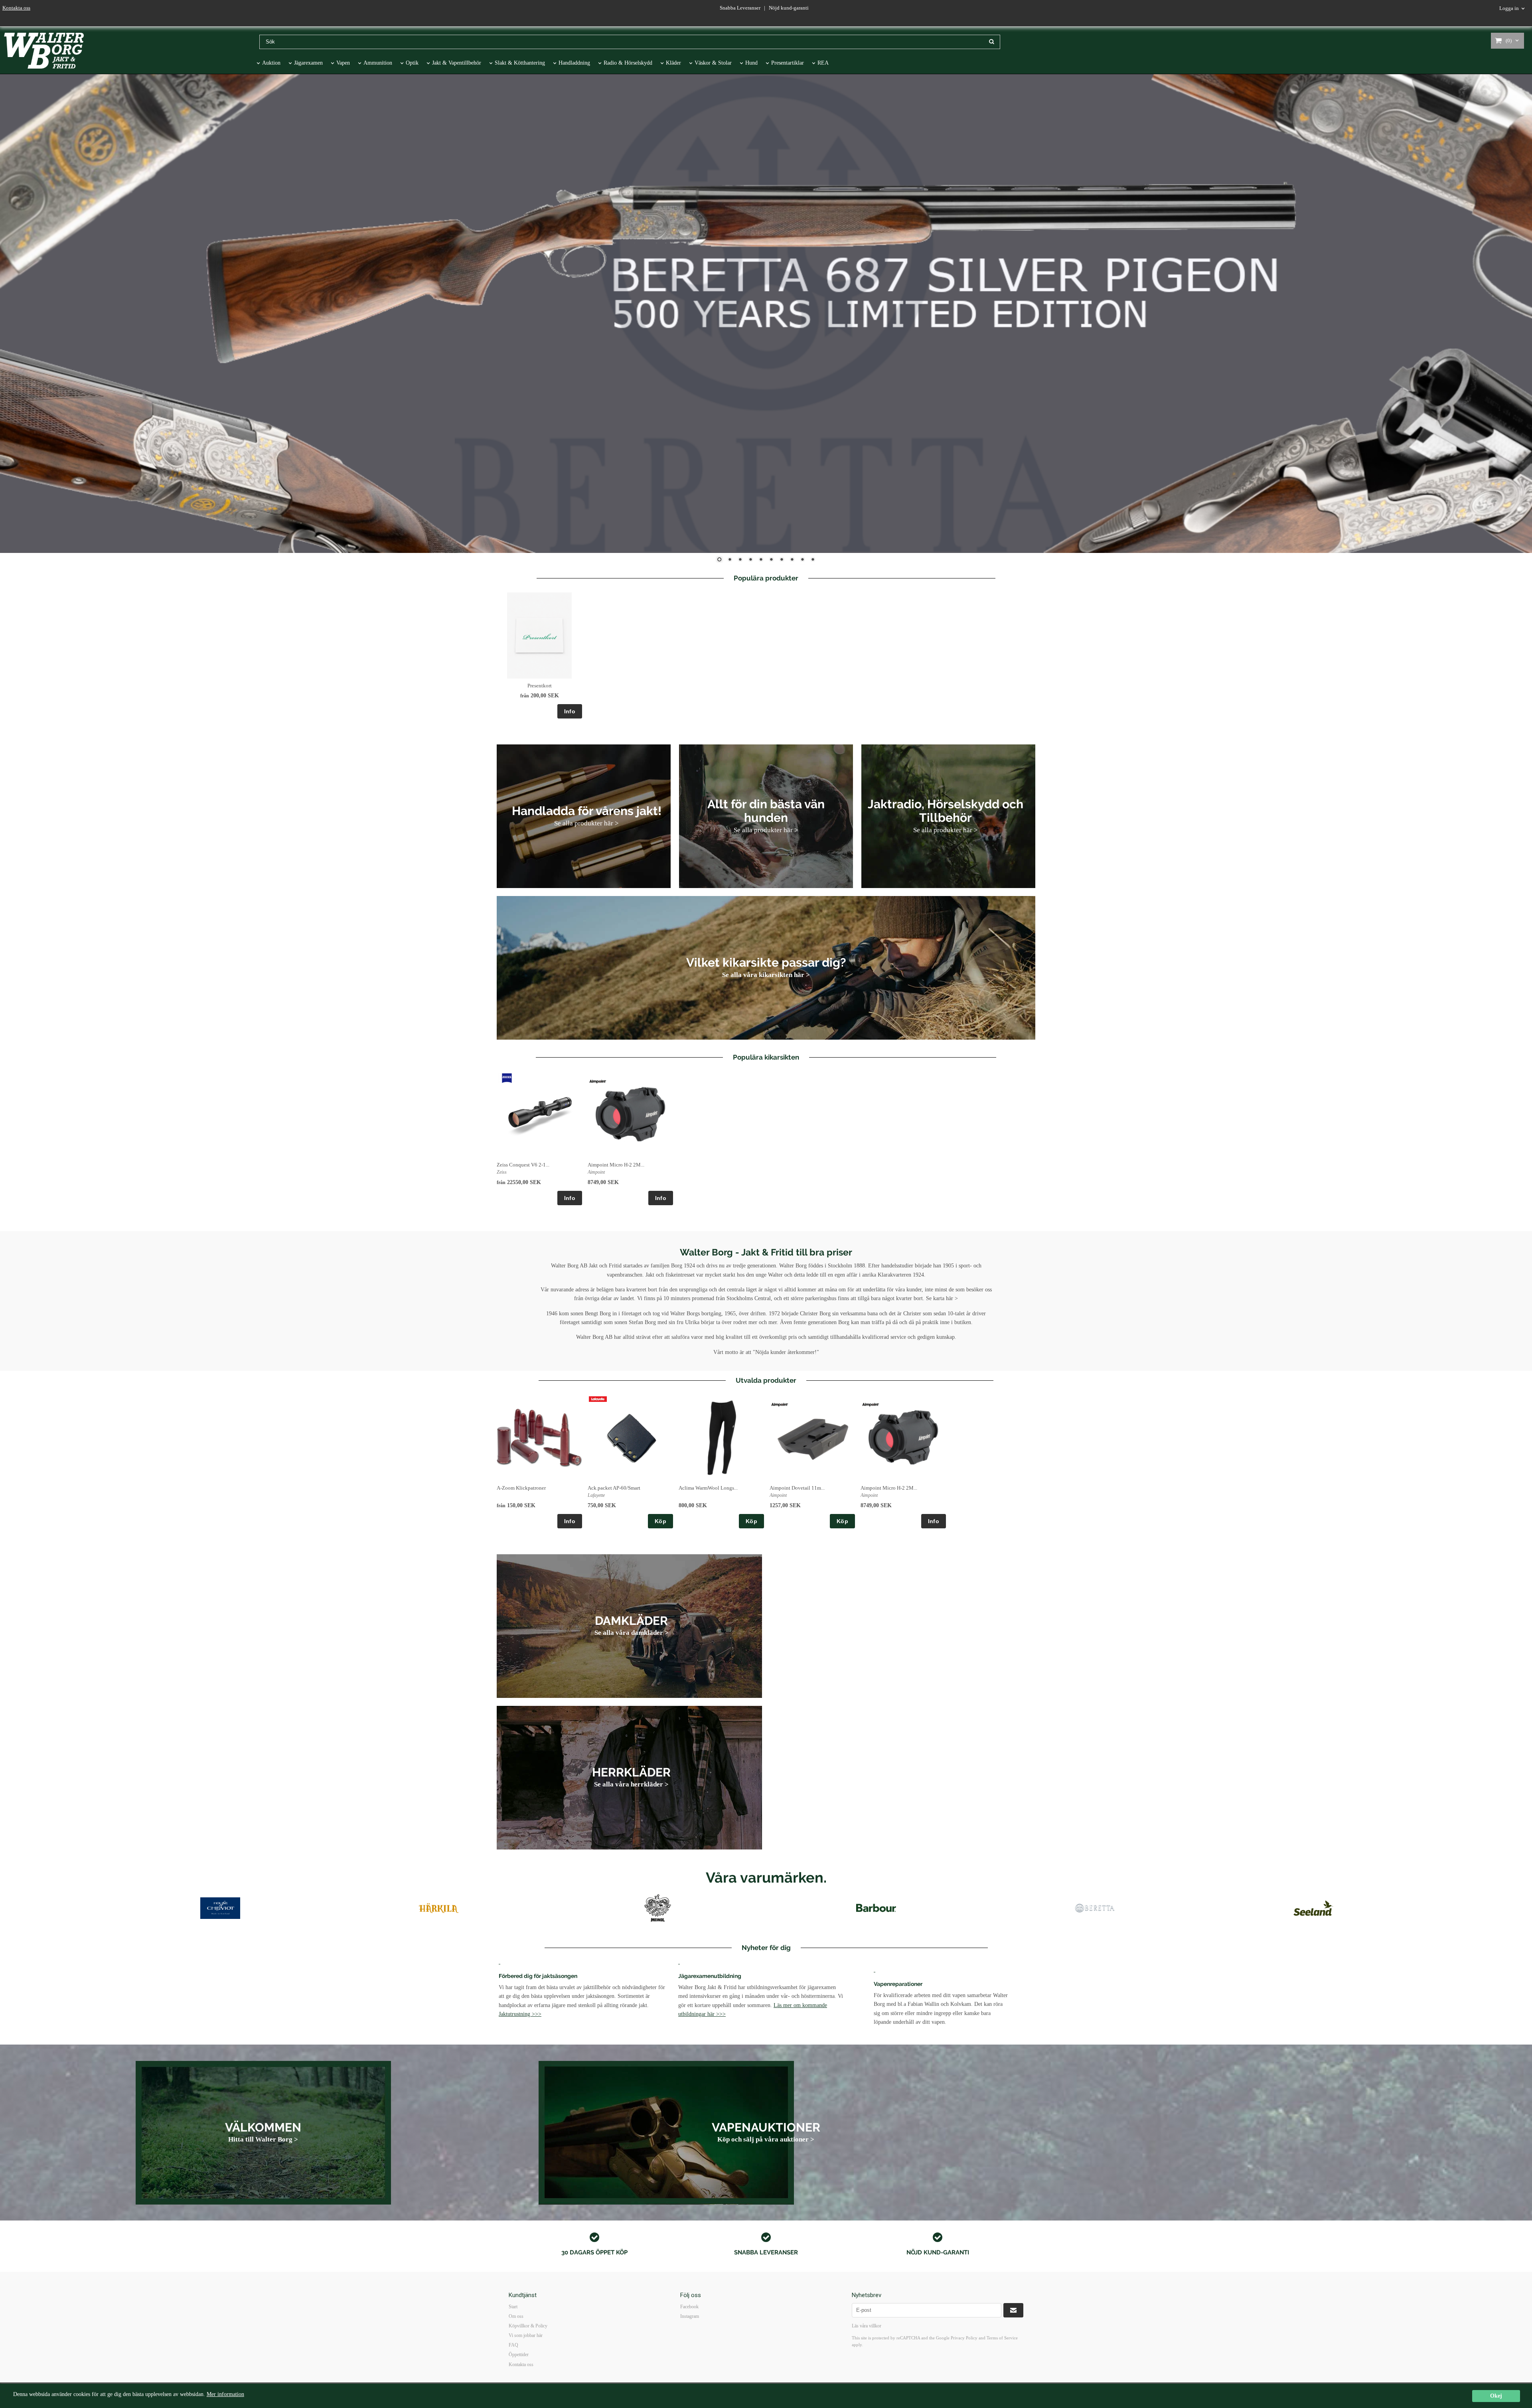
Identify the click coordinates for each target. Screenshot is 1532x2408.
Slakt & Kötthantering (520, 63)
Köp (660, 1521)
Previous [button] (102, 1915)
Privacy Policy (964, 2338)
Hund (751, 63)
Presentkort (540, 686)
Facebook (689, 2307)
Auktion (271, 63)
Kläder (673, 63)
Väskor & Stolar (713, 63)
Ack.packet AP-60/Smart (614, 1488)
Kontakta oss (16, 8)
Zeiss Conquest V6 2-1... (523, 1165)
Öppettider (519, 2355)
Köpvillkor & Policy (528, 2326)
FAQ (513, 2345)
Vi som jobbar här (526, 2335)
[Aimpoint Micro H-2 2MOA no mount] (598, 1082)
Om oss (516, 2316)
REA (823, 63)
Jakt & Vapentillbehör (457, 63)
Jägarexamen (308, 63)
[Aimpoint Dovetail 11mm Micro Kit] (780, 1405)
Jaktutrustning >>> (520, 2014)
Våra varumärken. (766, 1877)
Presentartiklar (788, 63)
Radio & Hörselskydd (628, 63)
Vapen (343, 63)
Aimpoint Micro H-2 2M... (616, 1165)
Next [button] (1430, 1915)
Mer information (225, 2394)
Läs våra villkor (867, 2326)
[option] (539, 655)
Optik (412, 63)
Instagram (690, 2316)
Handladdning (574, 63)
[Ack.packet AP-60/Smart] (598, 1399)
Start (513, 2307)
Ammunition (378, 63)
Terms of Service (1002, 2338)
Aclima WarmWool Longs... (708, 1488)
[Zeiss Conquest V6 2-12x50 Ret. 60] (507, 1078)
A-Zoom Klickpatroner (521, 1488)
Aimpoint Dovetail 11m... (797, 1488)
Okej (1496, 2396)
